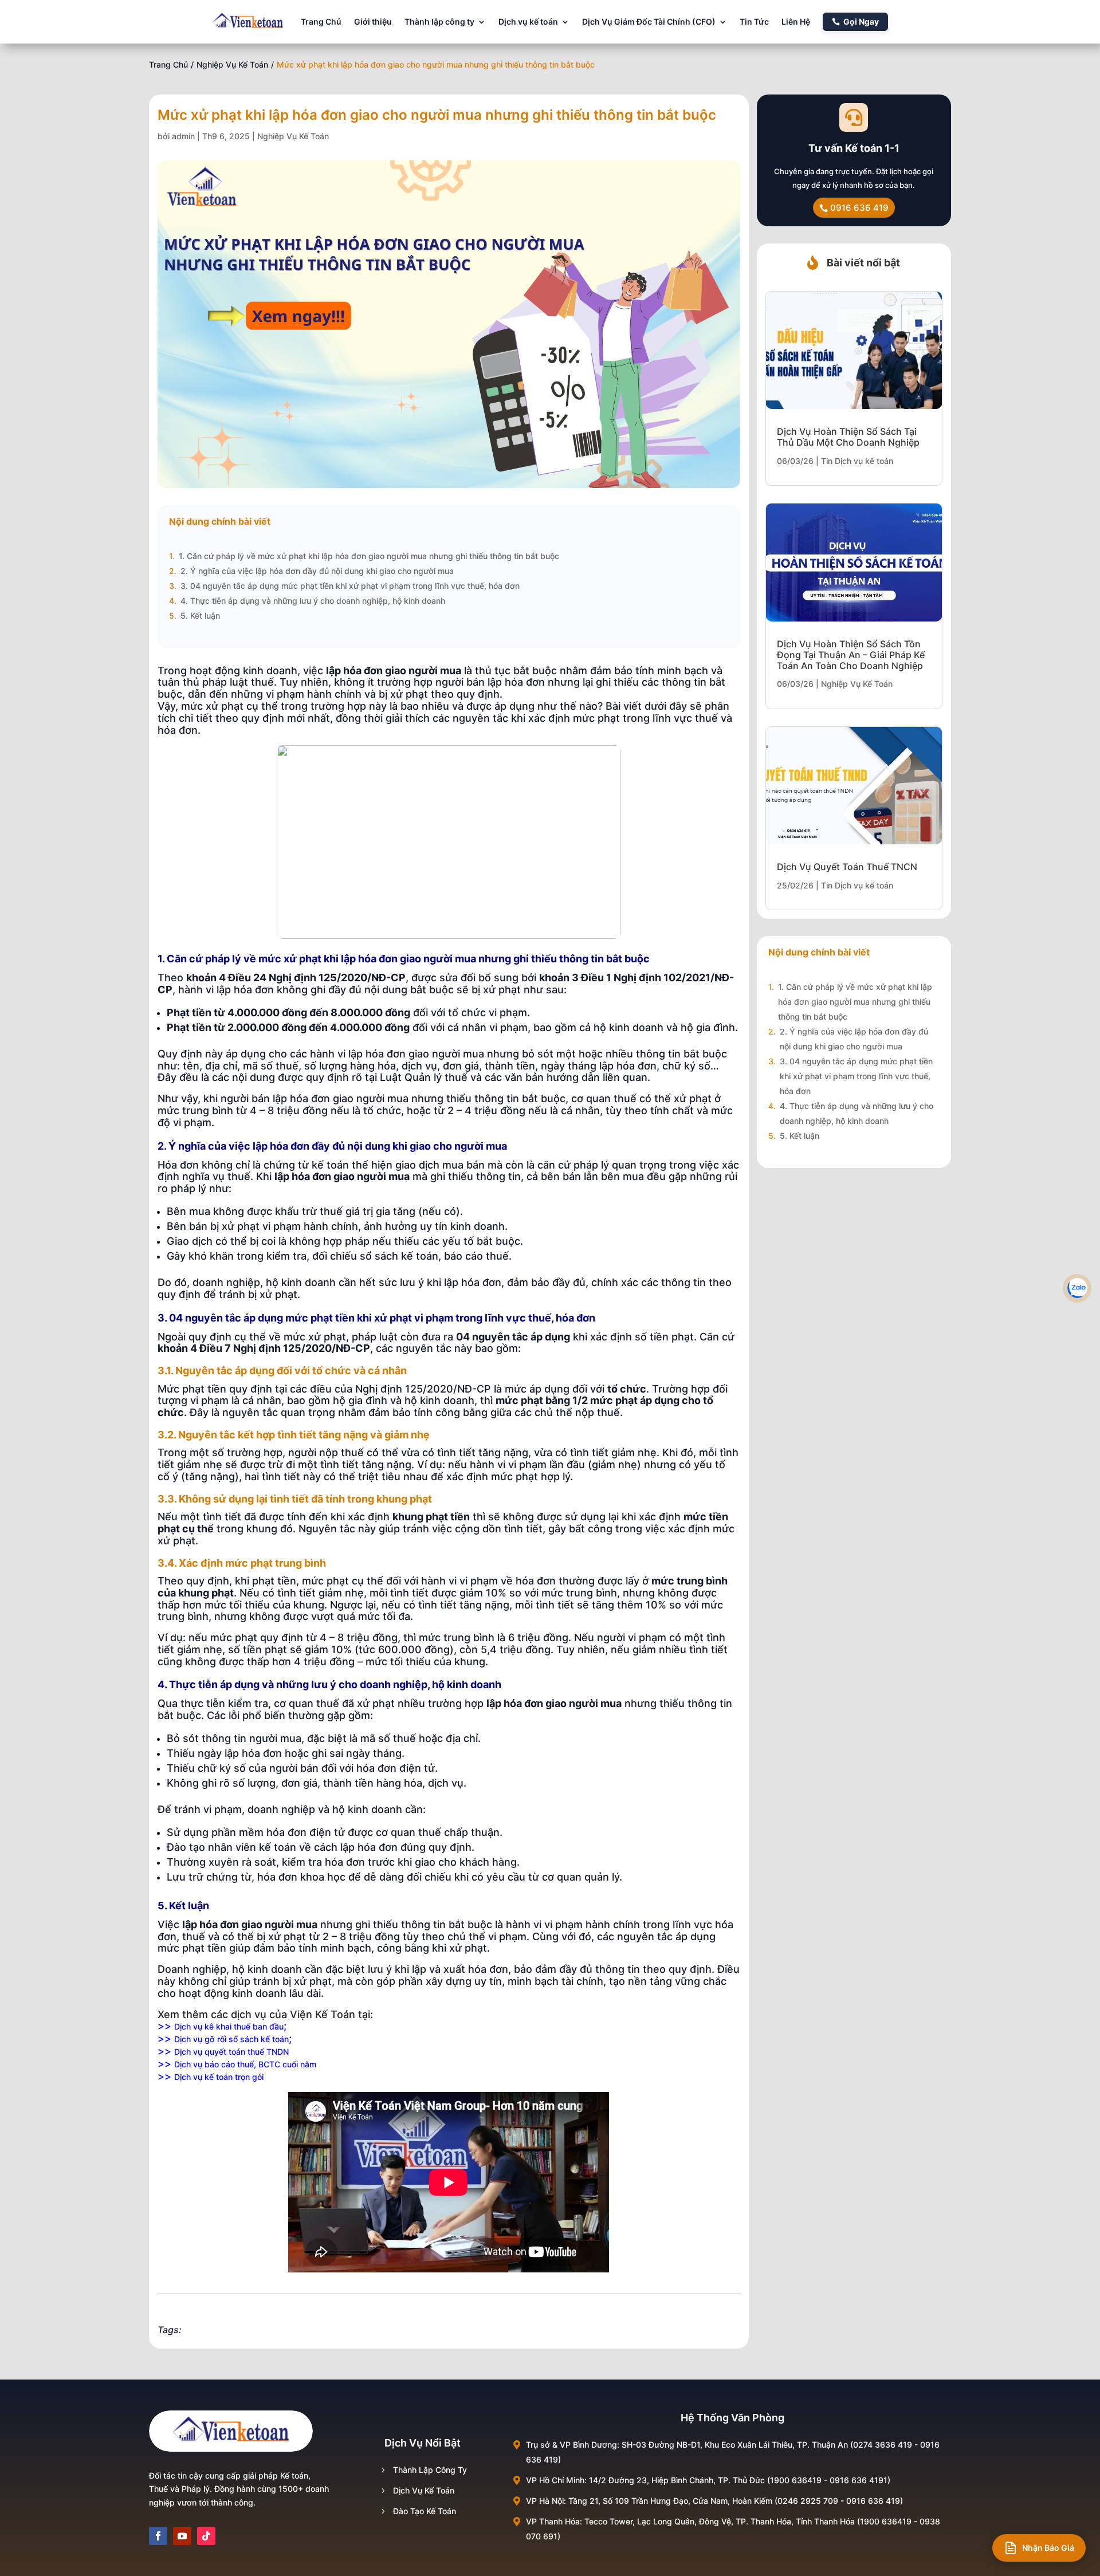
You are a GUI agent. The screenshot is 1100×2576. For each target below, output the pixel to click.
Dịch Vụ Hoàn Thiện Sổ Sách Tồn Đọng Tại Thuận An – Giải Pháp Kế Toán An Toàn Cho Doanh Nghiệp (851, 655)
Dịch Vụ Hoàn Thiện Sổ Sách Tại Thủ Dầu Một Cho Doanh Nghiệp (848, 437)
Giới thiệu (373, 21)
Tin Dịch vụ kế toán (857, 461)
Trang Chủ (321, 21)
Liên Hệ (796, 21)
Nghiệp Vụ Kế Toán (232, 64)
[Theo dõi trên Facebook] (158, 2536)
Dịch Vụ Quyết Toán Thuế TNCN (847, 867)
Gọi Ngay (861, 21)
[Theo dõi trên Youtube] (182, 2536)
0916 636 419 (859, 208)
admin (183, 136)
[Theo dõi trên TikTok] (206, 2536)
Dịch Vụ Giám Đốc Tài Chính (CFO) (649, 21)
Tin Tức (754, 21)
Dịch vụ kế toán (528, 21)
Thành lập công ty (439, 21)
